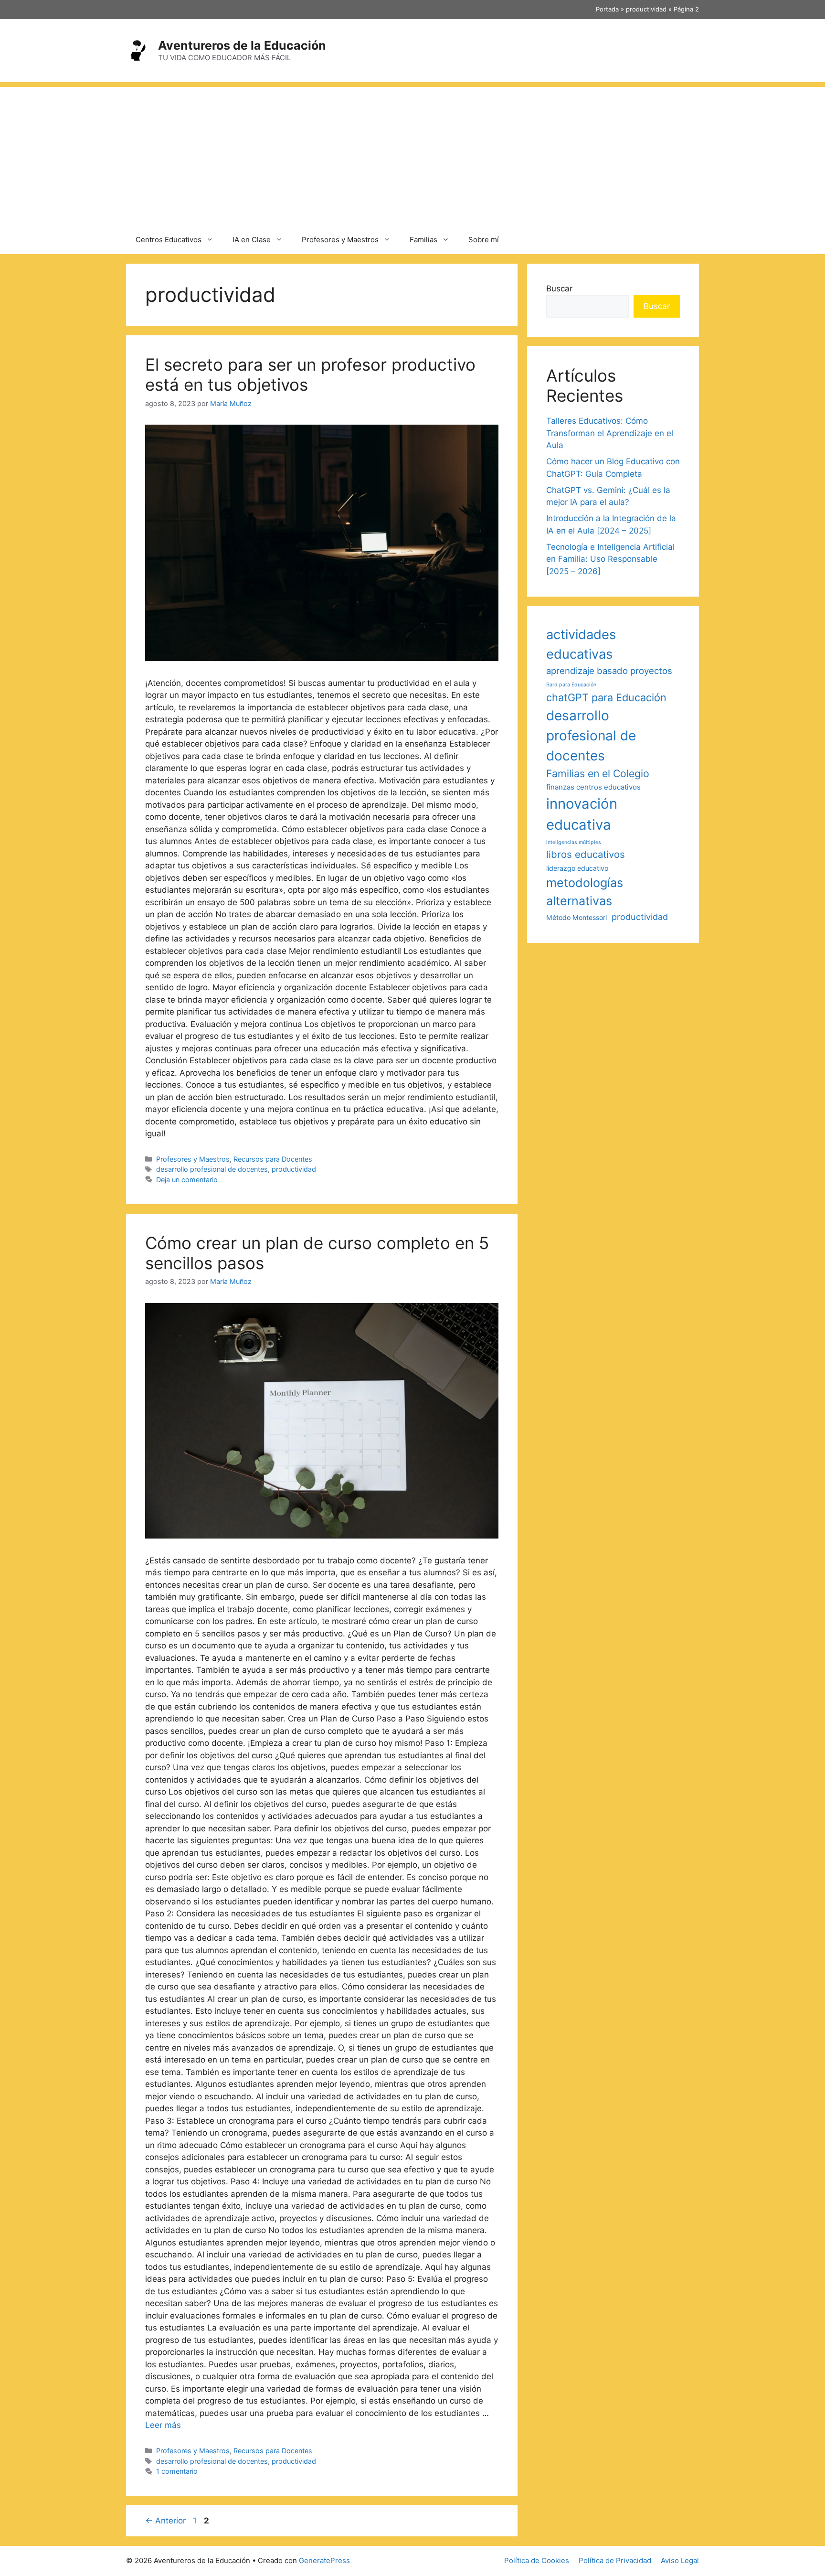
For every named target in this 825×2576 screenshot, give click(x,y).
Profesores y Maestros (340, 240)
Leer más (163, 2425)
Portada (607, 9)
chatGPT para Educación (606, 697)
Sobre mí (484, 240)
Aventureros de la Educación (242, 45)
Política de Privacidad (615, 2560)
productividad (646, 9)
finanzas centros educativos (593, 787)
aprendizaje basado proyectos (609, 671)
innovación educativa (582, 814)
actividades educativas (581, 644)
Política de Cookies (537, 2560)
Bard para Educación (571, 685)
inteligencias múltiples (574, 842)
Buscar (559, 289)
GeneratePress (324, 2560)
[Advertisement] (412, 154)
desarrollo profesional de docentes (212, 1169)
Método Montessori (576, 917)
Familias (423, 240)
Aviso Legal (680, 2560)
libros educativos (586, 854)
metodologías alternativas (585, 892)
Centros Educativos (169, 240)
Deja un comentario (187, 1180)
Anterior (165, 2521)
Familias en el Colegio (598, 773)
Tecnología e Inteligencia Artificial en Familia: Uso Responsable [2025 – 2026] (610, 559)
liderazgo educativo (577, 868)
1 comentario (177, 2471)
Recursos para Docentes (273, 1159)
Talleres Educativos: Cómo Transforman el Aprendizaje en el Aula (610, 433)
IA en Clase (252, 240)
